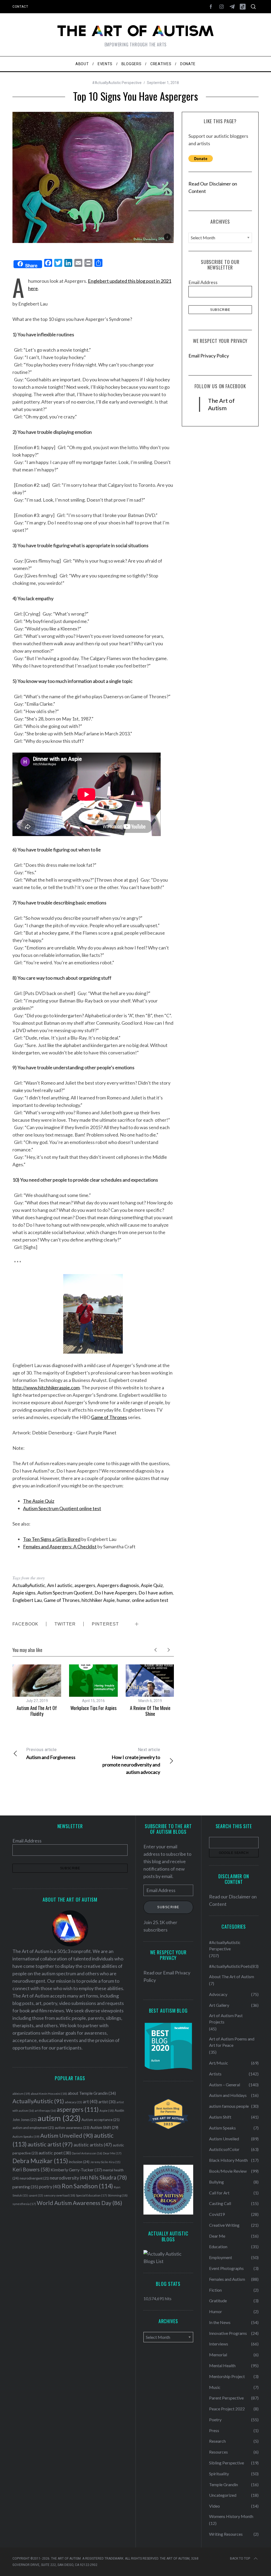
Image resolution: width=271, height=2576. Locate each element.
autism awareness (72, 2128)
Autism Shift (104, 2127)
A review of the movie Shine (150, 1711)
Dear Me (112, 2153)
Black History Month (228, 2160)
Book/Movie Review (228, 2171)
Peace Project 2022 (227, 2409)
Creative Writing (224, 2225)
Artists (215, 2074)
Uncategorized (223, 2495)
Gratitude (218, 2301)
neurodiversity (69, 2178)
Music (215, 2387)
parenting (25, 2187)
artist (107, 2102)
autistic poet (55, 2153)
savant (36, 2195)
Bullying (216, 2182)
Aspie (107, 2111)
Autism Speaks (26, 2137)
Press (214, 2430)
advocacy (73, 2102)
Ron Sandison (87, 2186)
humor (123, 1600)
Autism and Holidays (228, 2095)
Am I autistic (60, 1585)
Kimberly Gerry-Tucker (76, 2170)
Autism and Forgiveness (51, 1754)
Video (214, 2506)
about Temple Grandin (92, 2093)
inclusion (79, 2162)
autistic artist (50, 2144)
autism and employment (33, 2128)
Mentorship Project (227, 2376)
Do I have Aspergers (116, 1593)
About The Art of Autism (232, 1976)
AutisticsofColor (224, 2149)
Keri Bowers (31, 2169)
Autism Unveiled (67, 2136)
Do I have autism (155, 1593)
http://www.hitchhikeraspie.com (46, 1388)
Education (218, 2246)
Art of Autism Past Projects (226, 2019)
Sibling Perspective (227, 2463)
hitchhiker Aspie (98, 1600)
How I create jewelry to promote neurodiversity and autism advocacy (131, 1761)
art (90, 2102)
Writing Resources (226, 2534)
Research (217, 2441)
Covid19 (217, 2214)
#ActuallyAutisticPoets (230, 1966)
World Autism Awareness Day (80, 2203)
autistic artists (93, 2145)
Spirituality (219, 2474)
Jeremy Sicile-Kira (105, 2162)
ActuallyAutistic (29, 1585)
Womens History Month (231, 2516)
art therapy (45, 2111)
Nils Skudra (108, 2177)
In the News (220, 2322)
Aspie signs (24, 1593)
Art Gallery (219, 2005)
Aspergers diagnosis (118, 1585)
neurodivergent (34, 2178)
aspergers (85, 1585)
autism (59, 2118)
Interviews (219, 2344)
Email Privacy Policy (209, 356)
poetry (50, 2187)
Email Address (203, 282)
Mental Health (222, 2365)
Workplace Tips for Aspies (93, 1708)
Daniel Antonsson (87, 2153)
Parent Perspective (226, 2398)
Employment (221, 2257)
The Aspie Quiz (39, 1501)
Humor (216, 2311)
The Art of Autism (221, 404)
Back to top (240, 2559)
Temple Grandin (223, 2484)
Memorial (218, 2355)
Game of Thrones (109, 1417)
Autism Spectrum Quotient (65, 1593)
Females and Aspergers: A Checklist (60, 1547)
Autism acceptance (101, 2120)
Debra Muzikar (40, 2161)
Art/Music (219, 2063)
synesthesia (24, 2204)
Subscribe (168, 1907)
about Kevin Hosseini (49, 2094)
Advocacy (218, 1994)
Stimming (118, 2195)
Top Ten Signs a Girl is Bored (52, 1539)
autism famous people (229, 2106)
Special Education (91, 2195)
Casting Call (220, 2203)
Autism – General (225, 2085)
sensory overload (60, 2195)
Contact (20, 7)
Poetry (215, 2420)
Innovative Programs (228, 2333)
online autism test (150, 1600)
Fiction (215, 2290)
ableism (21, 2094)
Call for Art (219, 2193)
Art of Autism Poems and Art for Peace (232, 2042)
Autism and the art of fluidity (37, 1711)
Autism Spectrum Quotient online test (62, 1508)
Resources (218, 2452)
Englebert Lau (27, 1600)
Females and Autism (227, 2279)
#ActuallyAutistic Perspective (117, 83)
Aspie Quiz (152, 1585)
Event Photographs (226, 2268)
